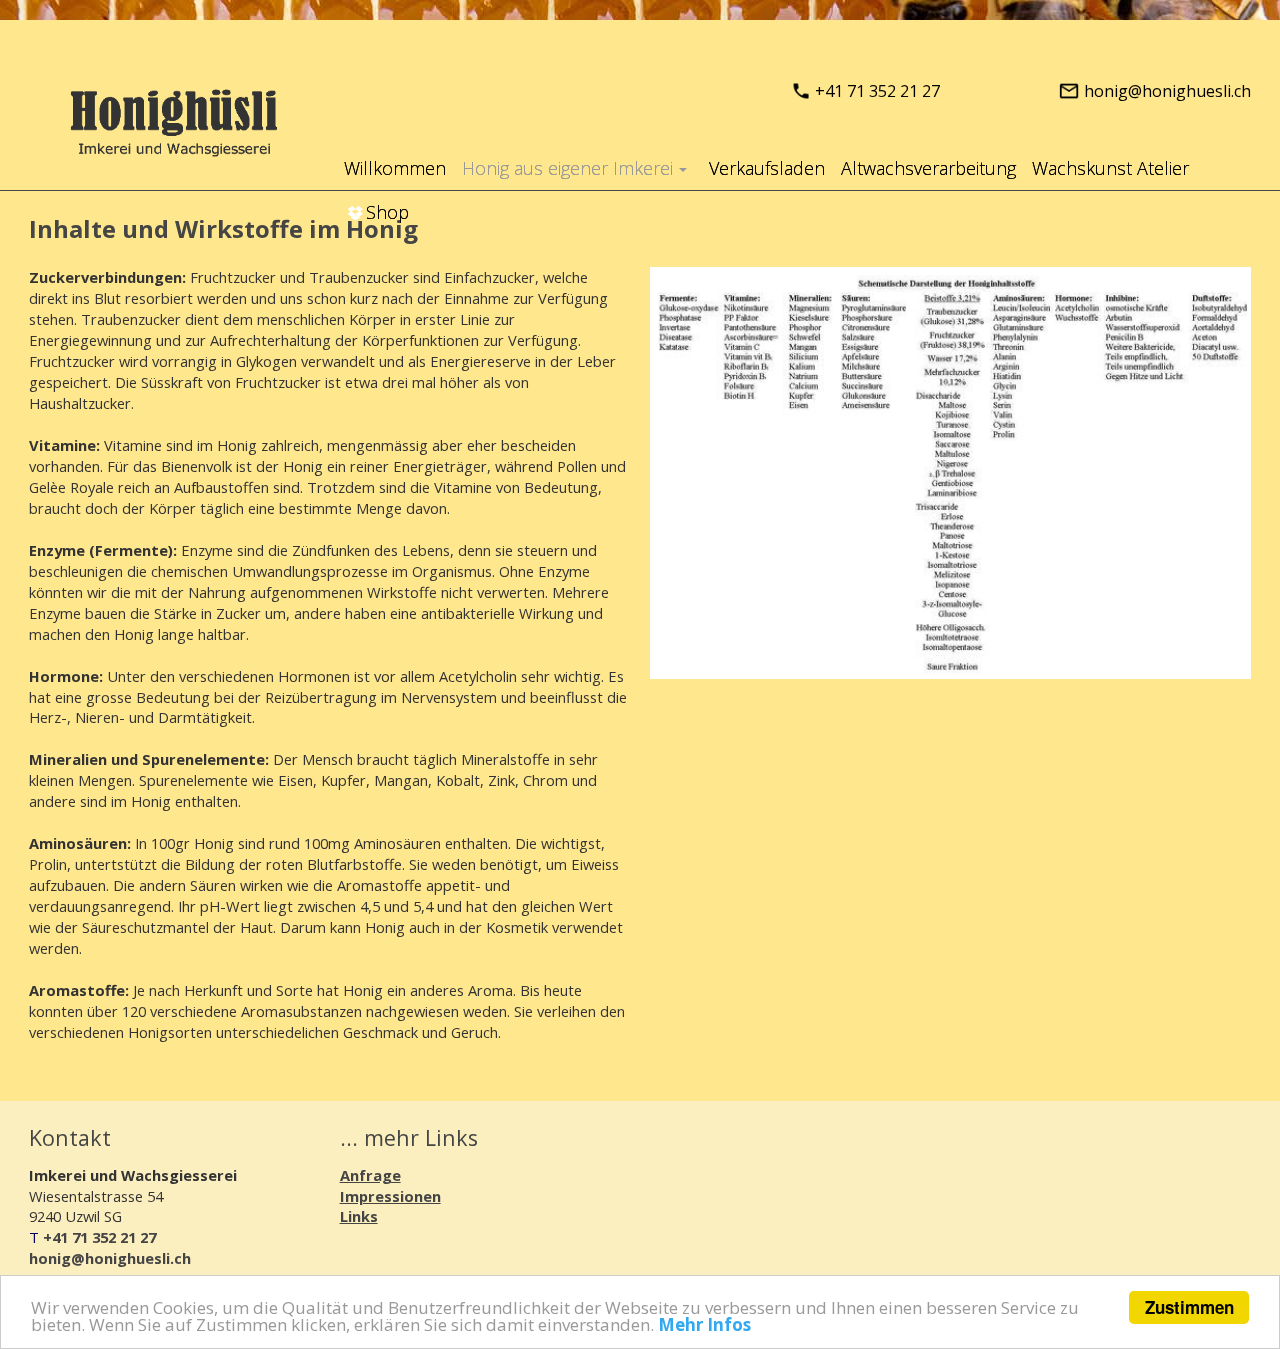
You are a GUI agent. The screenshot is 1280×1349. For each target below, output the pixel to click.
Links (359, 1216)
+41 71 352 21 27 (877, 91)
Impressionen (390, 1196)
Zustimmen (1189, 1307)
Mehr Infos (704, 1324)
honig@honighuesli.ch (1167, 91)
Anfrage (370, 1175)
